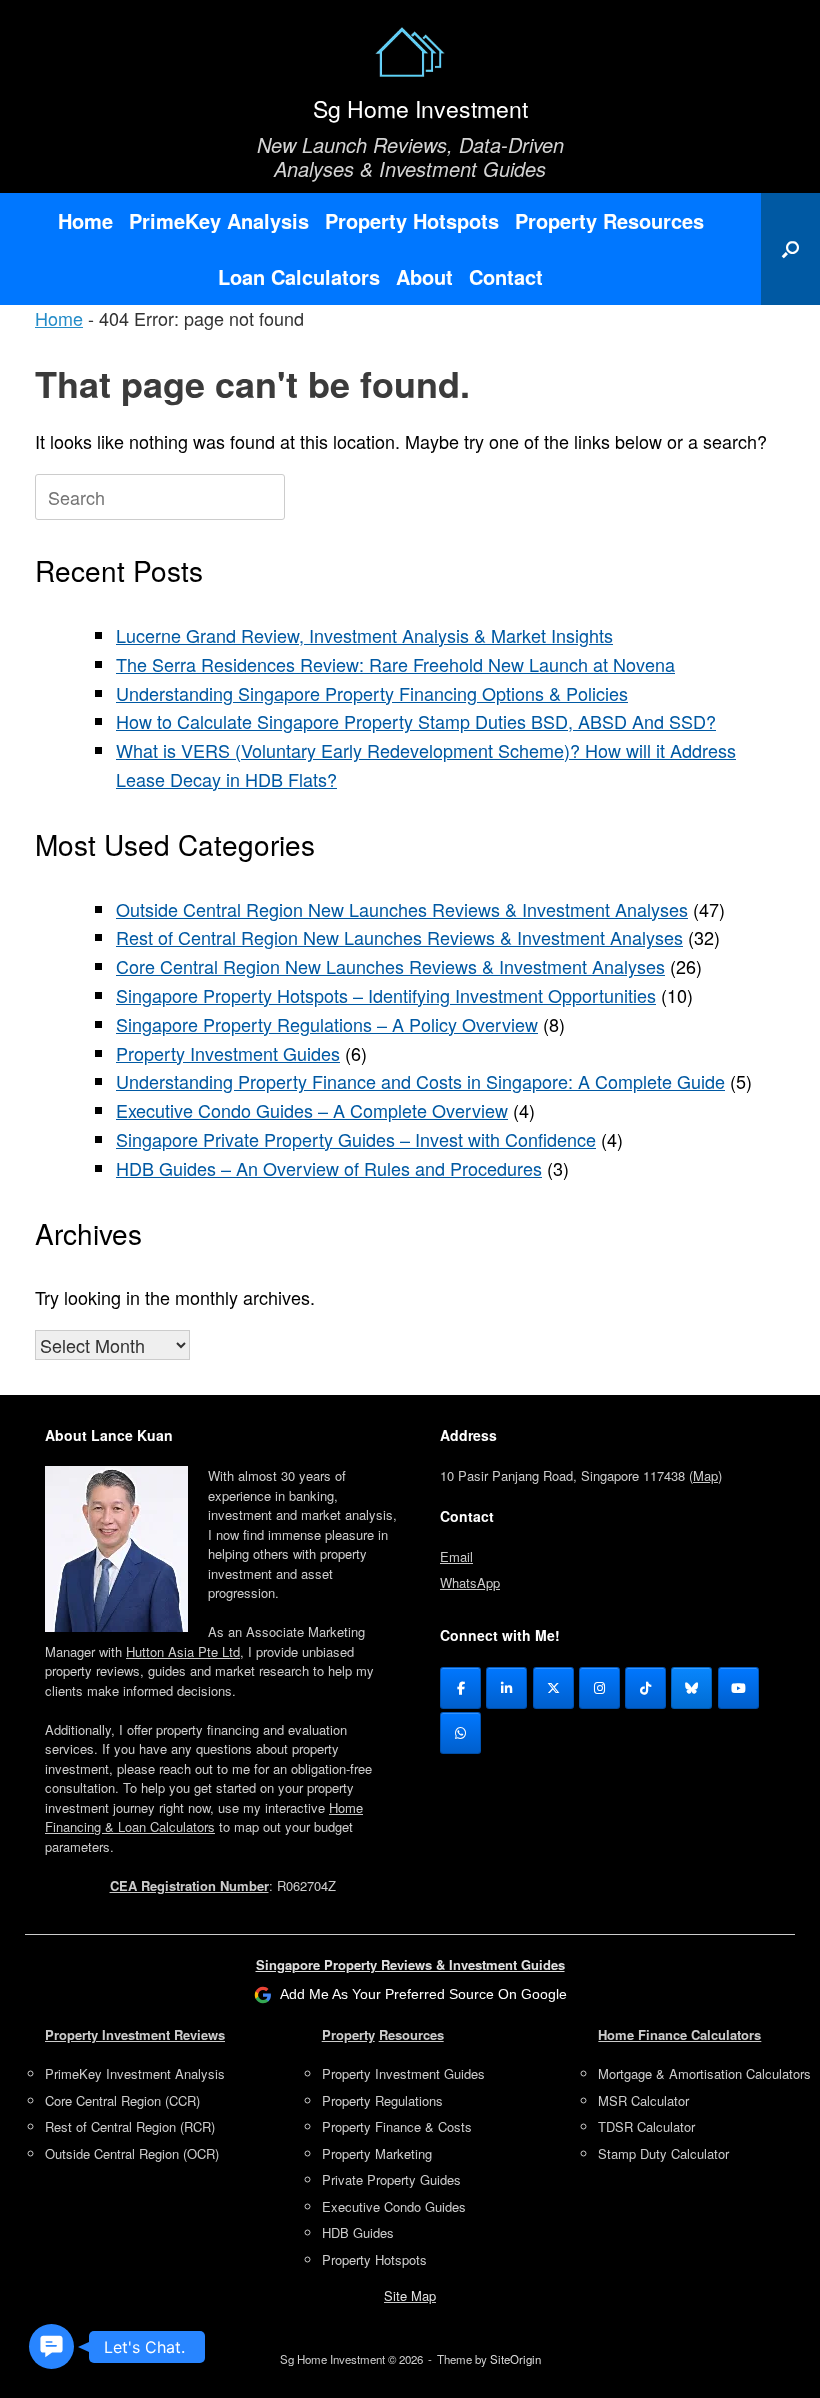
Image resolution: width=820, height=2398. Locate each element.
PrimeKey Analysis (219, 220)
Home (85, 220)
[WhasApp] (460, 1733)
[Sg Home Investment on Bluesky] (691, 1688)
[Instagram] (599, 1688)
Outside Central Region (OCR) (132, 2153)
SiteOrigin (515, 2359)
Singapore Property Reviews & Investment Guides (410, 1964)
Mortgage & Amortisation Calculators (704, 2073)
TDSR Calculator (646, 2126)
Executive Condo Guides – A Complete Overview (312, 1110)
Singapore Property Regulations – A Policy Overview (327, 1024)
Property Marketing (377, 2153)
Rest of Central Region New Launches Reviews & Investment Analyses (399, 937)
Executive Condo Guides (394, 2206)
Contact (506, 276)
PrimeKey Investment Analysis (135, 2073)
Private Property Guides (391, 2179)
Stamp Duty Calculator (663, 2153)
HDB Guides (358, 2232)
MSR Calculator (643, 2100)
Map (705, 1475)
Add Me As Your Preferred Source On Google (423, 1994)
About (424, 276)
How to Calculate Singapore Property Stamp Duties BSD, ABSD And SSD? (416, 721)
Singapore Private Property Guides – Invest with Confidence (356, 1139)
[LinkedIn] (506, 1688)
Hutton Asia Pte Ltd (183, 1651)
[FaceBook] (460, 1688)
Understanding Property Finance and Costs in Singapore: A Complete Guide (420, 1081)
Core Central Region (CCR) (122, 2100)
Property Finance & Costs (397, 2126)
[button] (790, 249)
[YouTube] (738, 1688)
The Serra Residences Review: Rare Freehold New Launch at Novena (395, 664)
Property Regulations (382, 2100)
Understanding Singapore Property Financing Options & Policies (372, 693)
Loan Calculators (299, 276)
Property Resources (609, 220)
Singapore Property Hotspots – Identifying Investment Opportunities (386, 995)
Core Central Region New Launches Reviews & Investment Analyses (390, 966)
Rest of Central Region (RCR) (130, 2126)
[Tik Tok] (645, 1688)
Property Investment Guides (228, 1053)
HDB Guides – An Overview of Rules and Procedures (329, 1168)
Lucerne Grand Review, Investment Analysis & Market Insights (364, 635)
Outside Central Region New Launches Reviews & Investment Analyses (402, 909)
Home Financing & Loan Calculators (204, 1817)
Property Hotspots (412, 220)
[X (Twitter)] (553, 1688)
